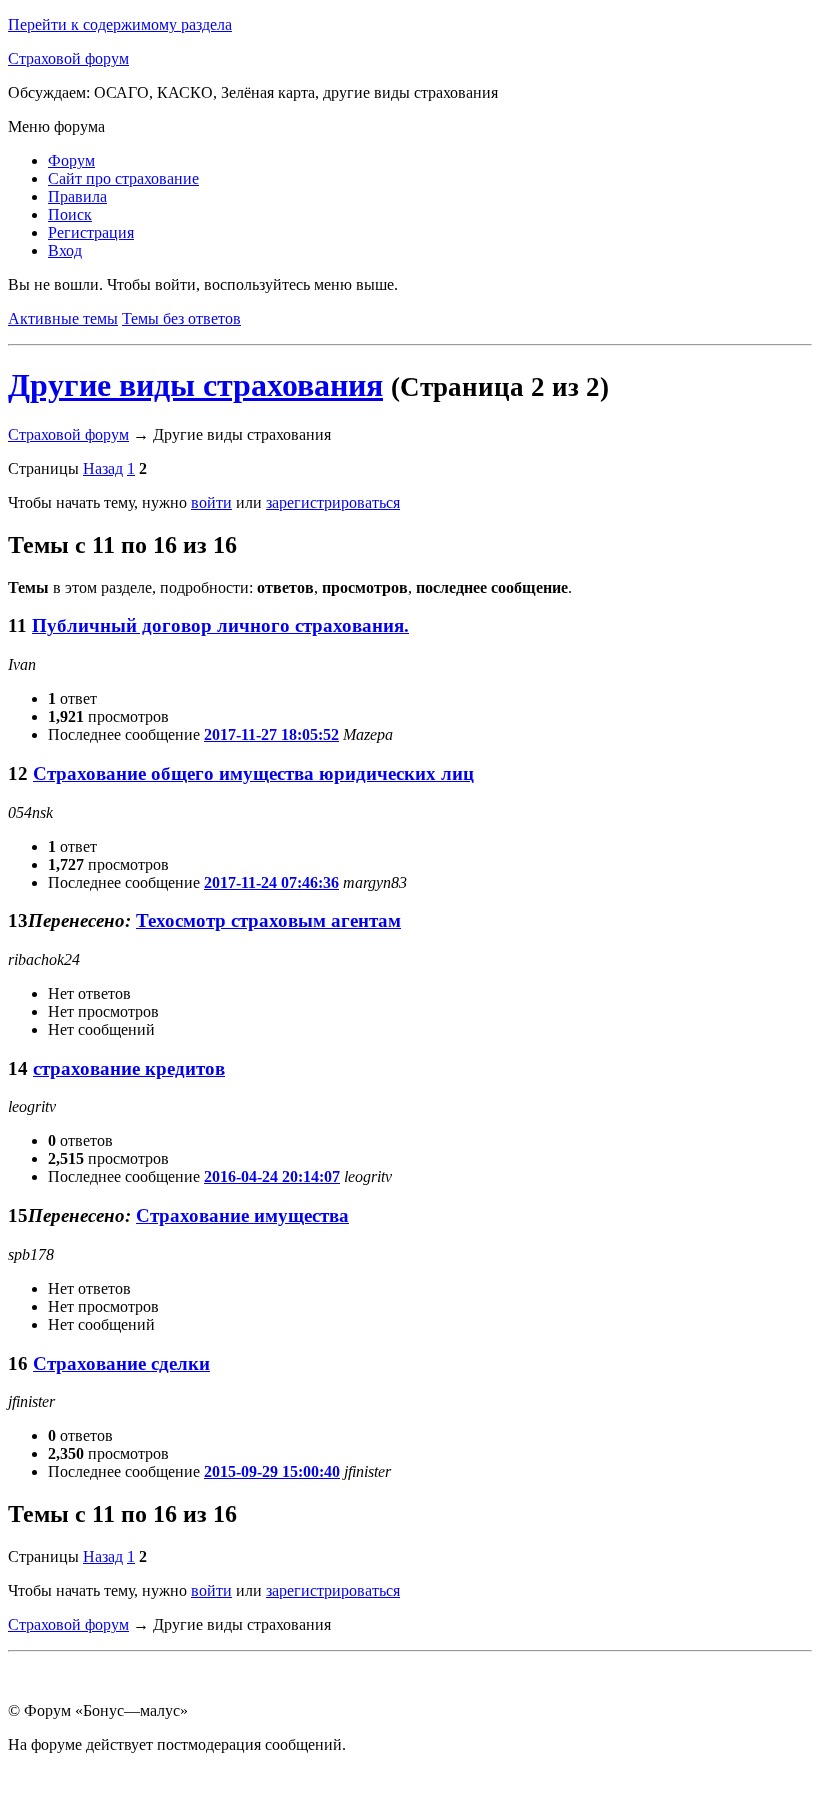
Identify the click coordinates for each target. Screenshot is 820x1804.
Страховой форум (68, 58)
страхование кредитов (129, 1068)
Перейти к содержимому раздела (120, 24)
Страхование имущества (242, 1215)
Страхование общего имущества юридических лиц (253, 773)
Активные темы (63, 318)
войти (211, 502)
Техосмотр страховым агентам (268, 920)
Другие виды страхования (195, 385)
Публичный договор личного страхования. (220, 625)
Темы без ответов (181, 318)
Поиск (70, 214)
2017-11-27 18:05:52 (271, 734)
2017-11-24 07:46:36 (271, 882)
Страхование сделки (121, 1363)
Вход (65, 250)
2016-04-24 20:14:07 (272, 1176)
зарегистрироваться (333, 502)
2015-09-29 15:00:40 (272, 1471)
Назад (103, 468)
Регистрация (91, 232)
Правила (77, 196)
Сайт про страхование (123, 178)
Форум (71, 160)
